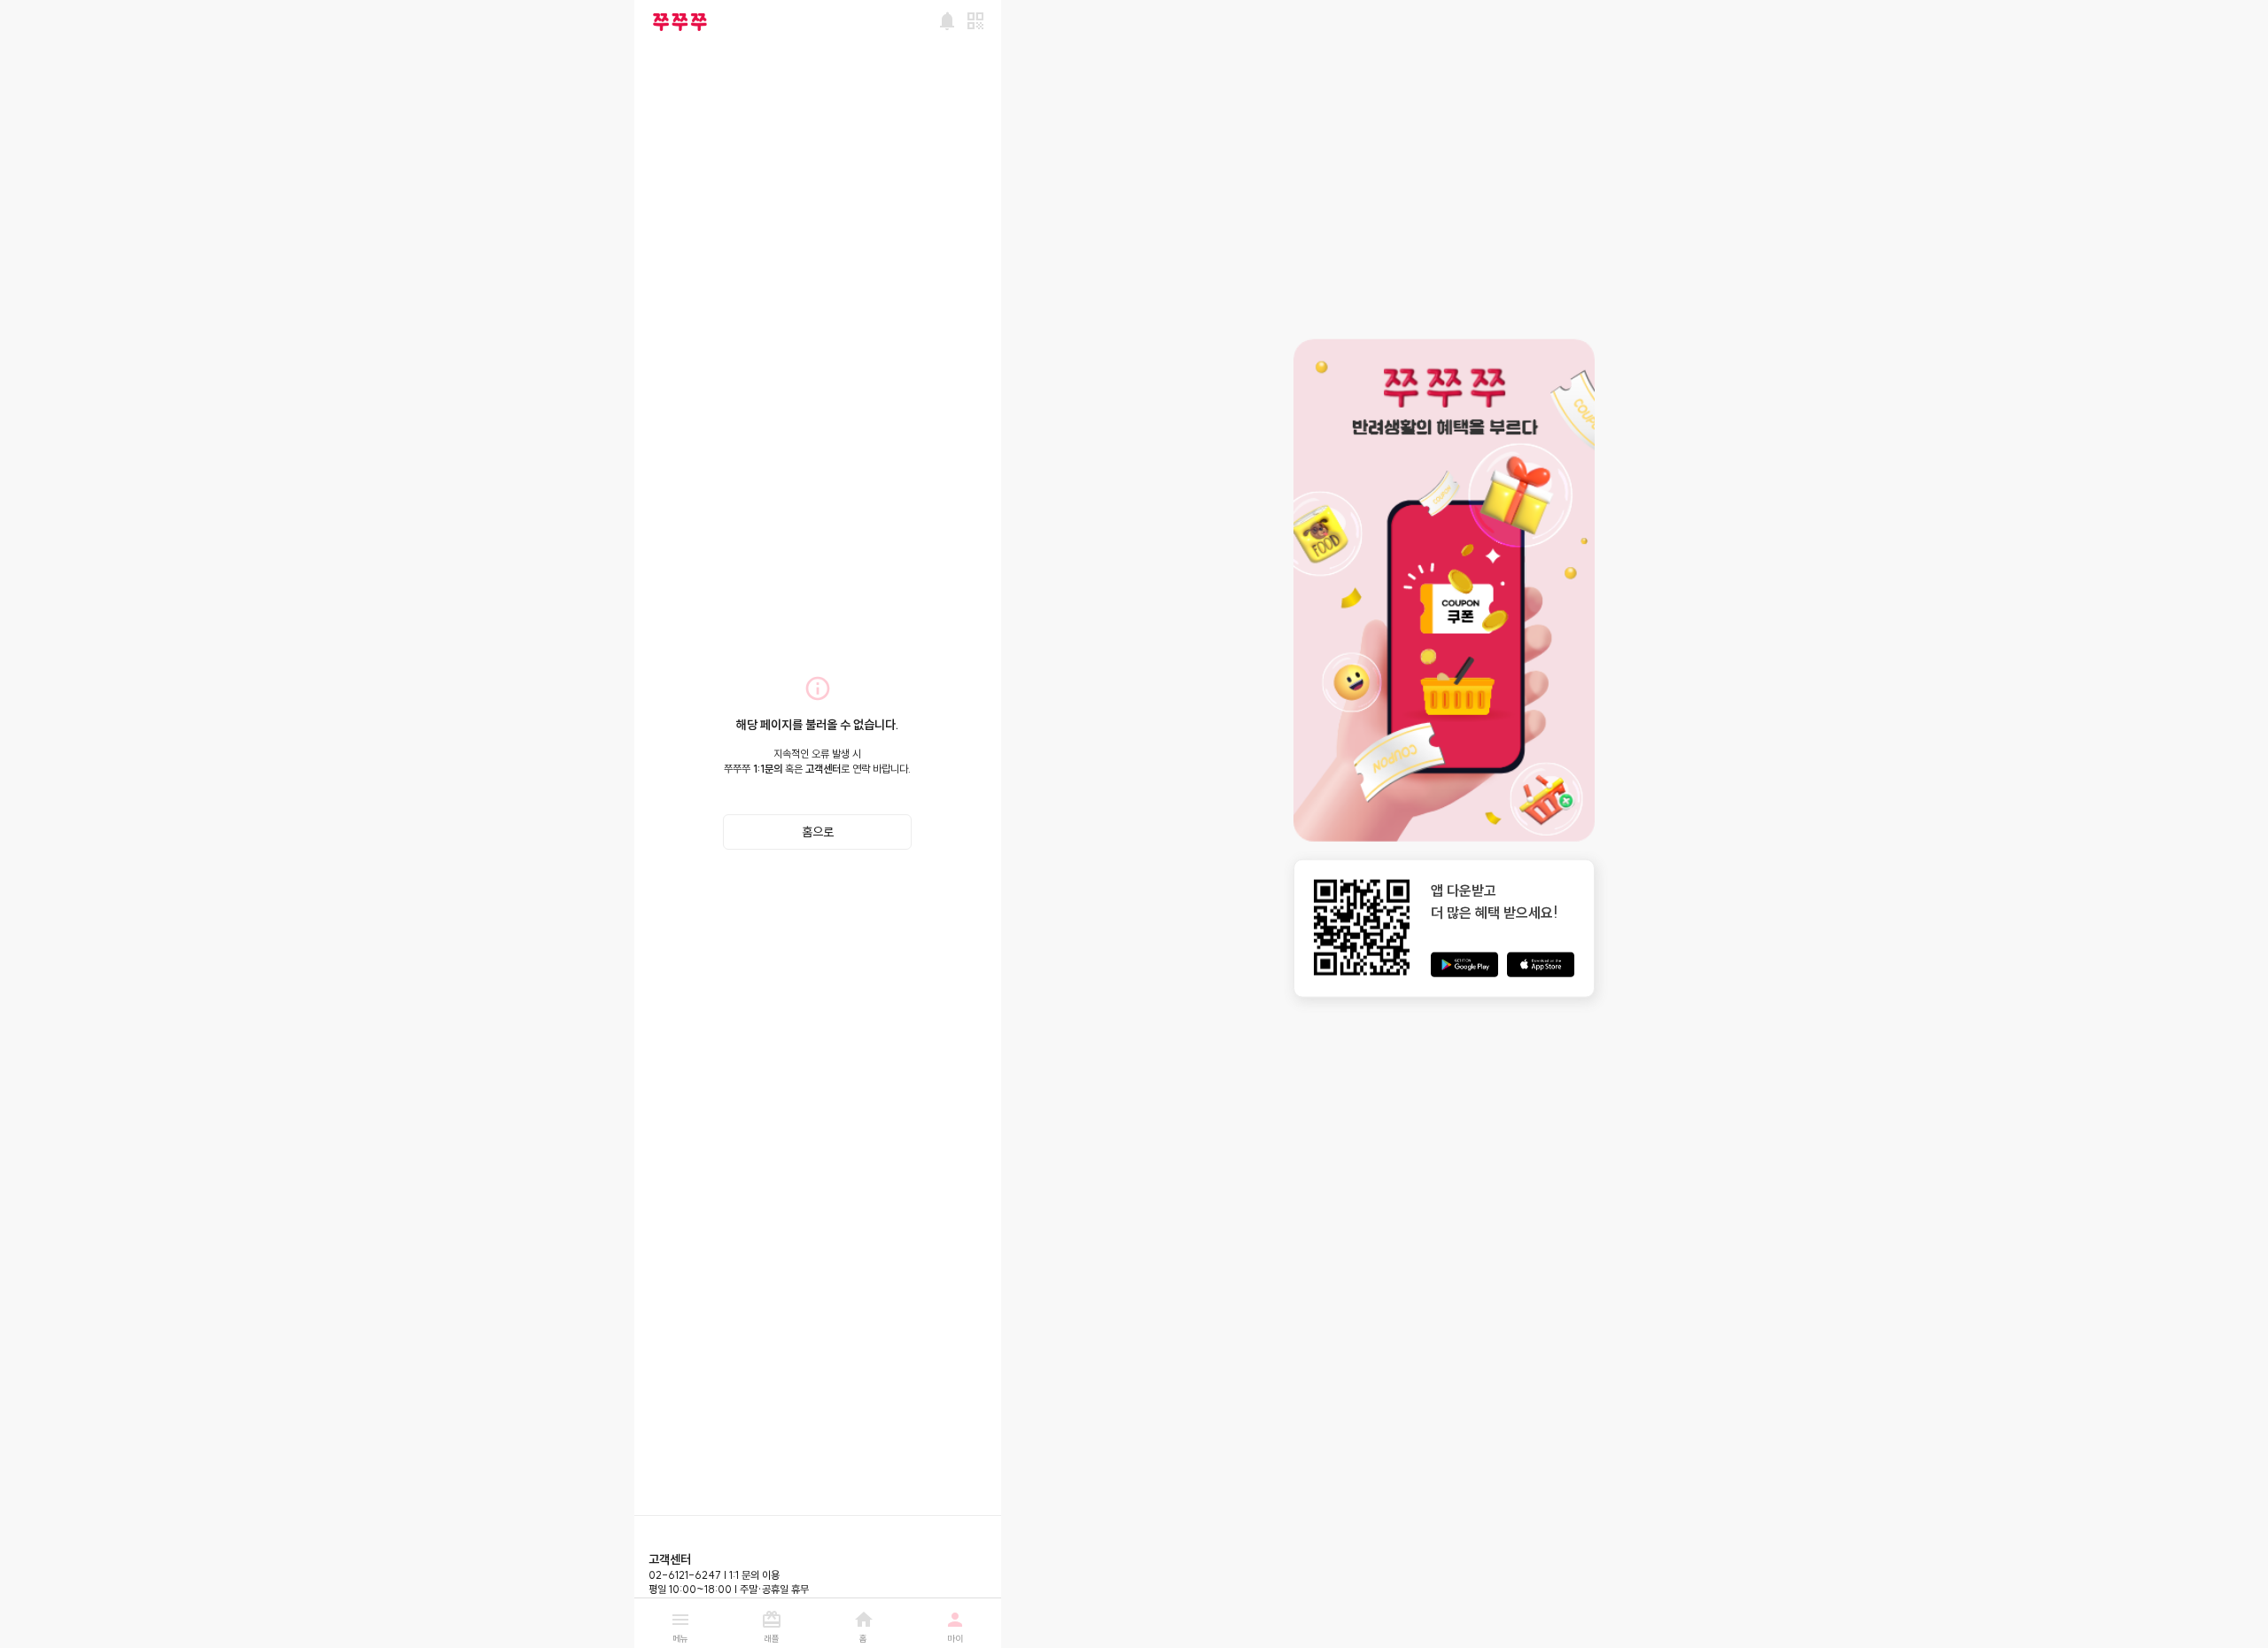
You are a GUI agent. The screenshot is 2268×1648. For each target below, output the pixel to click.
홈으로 (818, 832)
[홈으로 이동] (680, 22)
